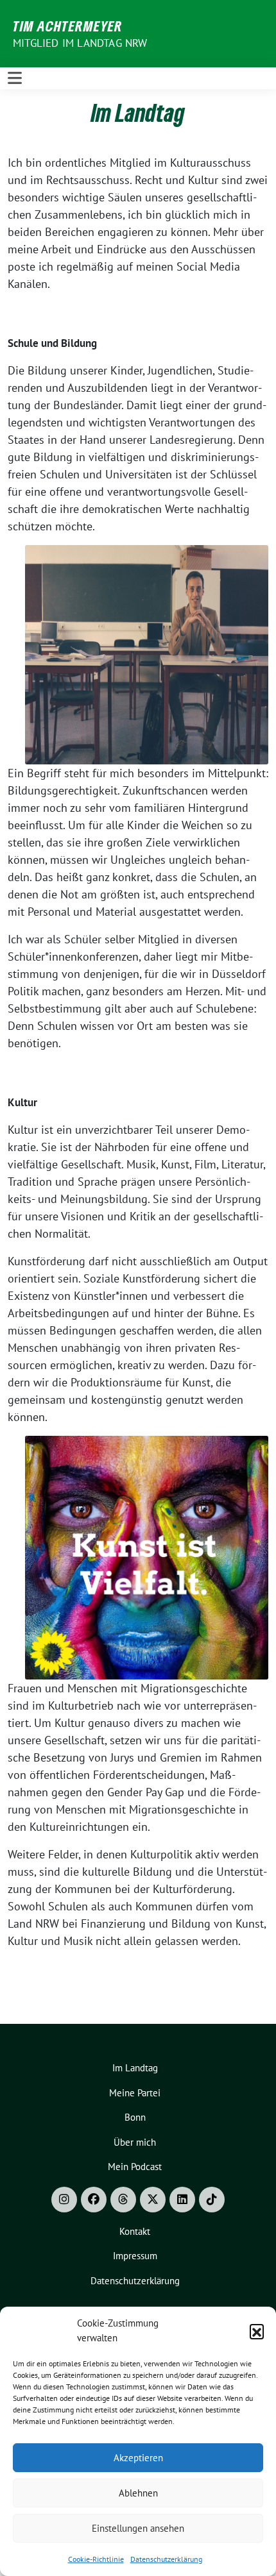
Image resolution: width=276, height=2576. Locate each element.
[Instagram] (64, 2200)
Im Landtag (135, 2068)
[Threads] (123, 2200)
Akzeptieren (138, 2458)
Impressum (135, 2256)
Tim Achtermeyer (68, 26)
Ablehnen (138, 2493)
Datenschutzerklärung (166, 2559)
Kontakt (135, 2231)
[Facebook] (94, 2200)
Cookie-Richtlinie (96, 2559)
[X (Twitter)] (153, 2200)
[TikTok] (212, 2200)
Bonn (135, 2117)
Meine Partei (135, 2093)
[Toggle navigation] (15, 78)
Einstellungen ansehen (138, 2528)
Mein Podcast (135, 2167)
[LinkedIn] (182, 2200)
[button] (257, 2331)
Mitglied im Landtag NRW (80, 43)
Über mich (135, 2142)
